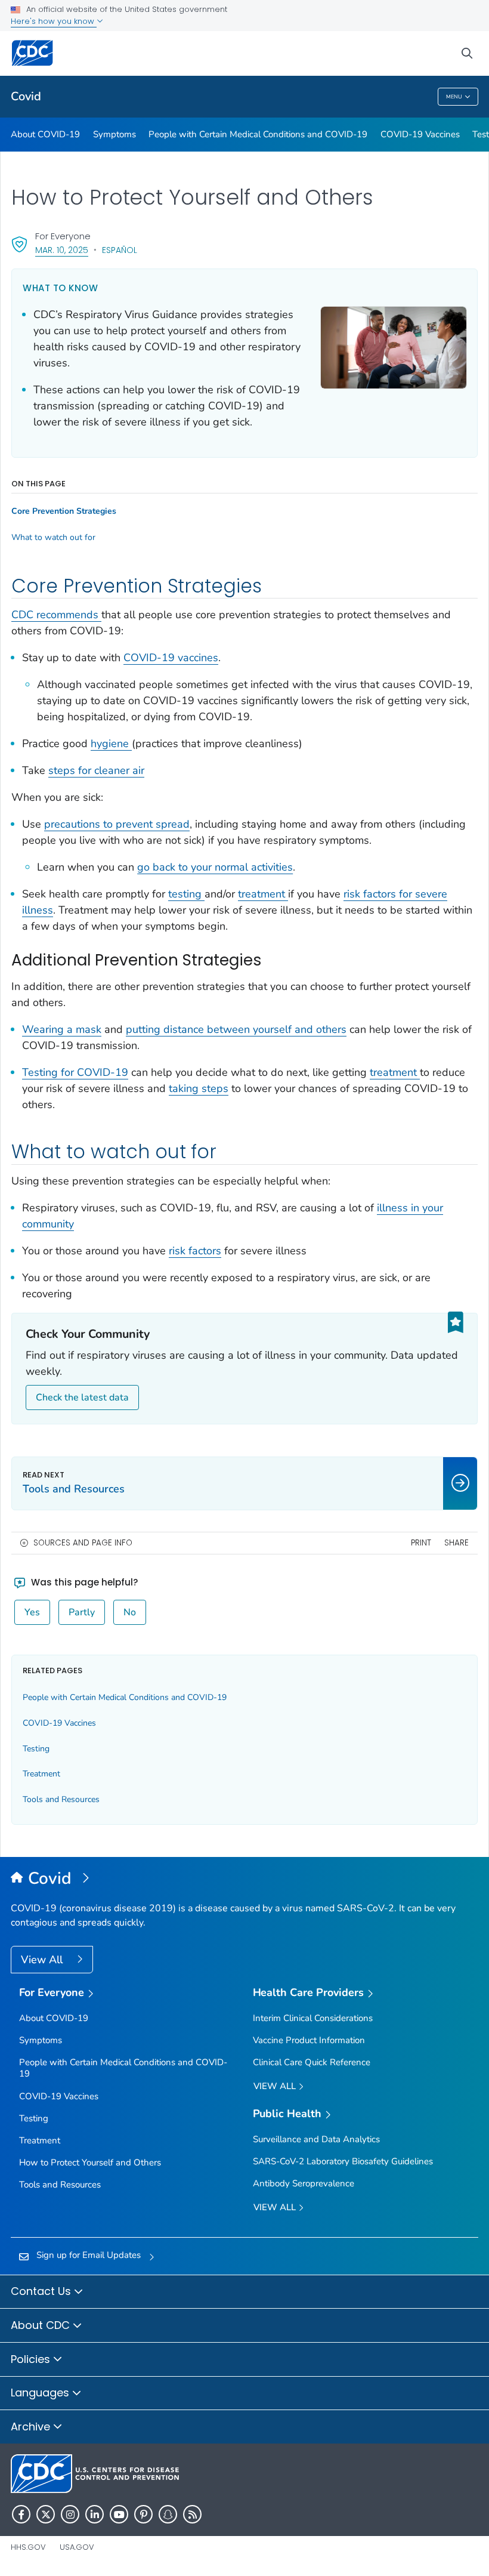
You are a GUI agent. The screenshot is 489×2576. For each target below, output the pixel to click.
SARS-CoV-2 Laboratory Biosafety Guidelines (343, 2161)
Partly (82, 1612)
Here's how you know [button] (54, 21)
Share (456, 1543)
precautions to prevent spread (117, 824)
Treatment (41, 1774)
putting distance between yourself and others (236, 1029)
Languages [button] (41, 2393)
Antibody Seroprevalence (304, 2183)
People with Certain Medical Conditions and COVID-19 (258, 134)
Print (421, 1543)
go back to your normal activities (215, 867)
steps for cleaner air (96, 770)
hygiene (111, 744)
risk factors (195, 1251)
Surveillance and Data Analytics (316, 2139)
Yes (32, 1612)
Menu (454, 97)
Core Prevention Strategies (64, 511)
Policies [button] (32, 2359)
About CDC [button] (42, 2325)
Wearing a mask (62, 1029)
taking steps (199, 1088)
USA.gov (77, 2547)
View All (43, 1960)
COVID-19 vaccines (171, 658)
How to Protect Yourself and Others (90, 2162)
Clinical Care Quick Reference (312, 2062)
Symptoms (114, 134)
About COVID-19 (45, 134)
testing (186, 894)
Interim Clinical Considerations (313, 2018)
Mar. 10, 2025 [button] (62, 250)
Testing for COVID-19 (75, 1072)
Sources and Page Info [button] (83, 1543)
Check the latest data (82, 1397)
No (130, 1612)
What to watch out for (53, 538)
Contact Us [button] (42, 2291)
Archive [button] (32, 2427)
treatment (263, 894)
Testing (36, 1749)
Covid (26, 96)
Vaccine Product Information (309, 2040)
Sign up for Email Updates (89, 2255)
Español (120, 250)
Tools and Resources (61, 1799)
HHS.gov (28, 2547)
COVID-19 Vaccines (420, 134)
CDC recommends (56, 615)
